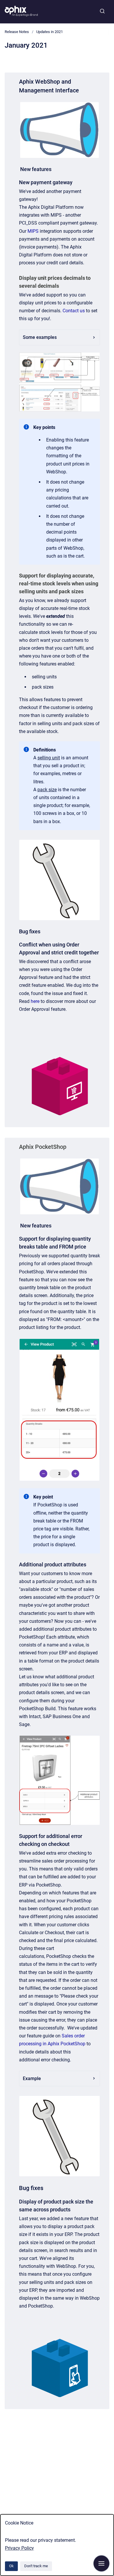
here (35, 1001)
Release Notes (17, 32)
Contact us (74, 311)
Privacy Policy (19, 2548)
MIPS (33, 231)
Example (32, 2078)
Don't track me (36, 2566)
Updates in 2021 (50, 32)
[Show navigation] (101, 2563)
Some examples (40, 337)
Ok (11, 2566)
